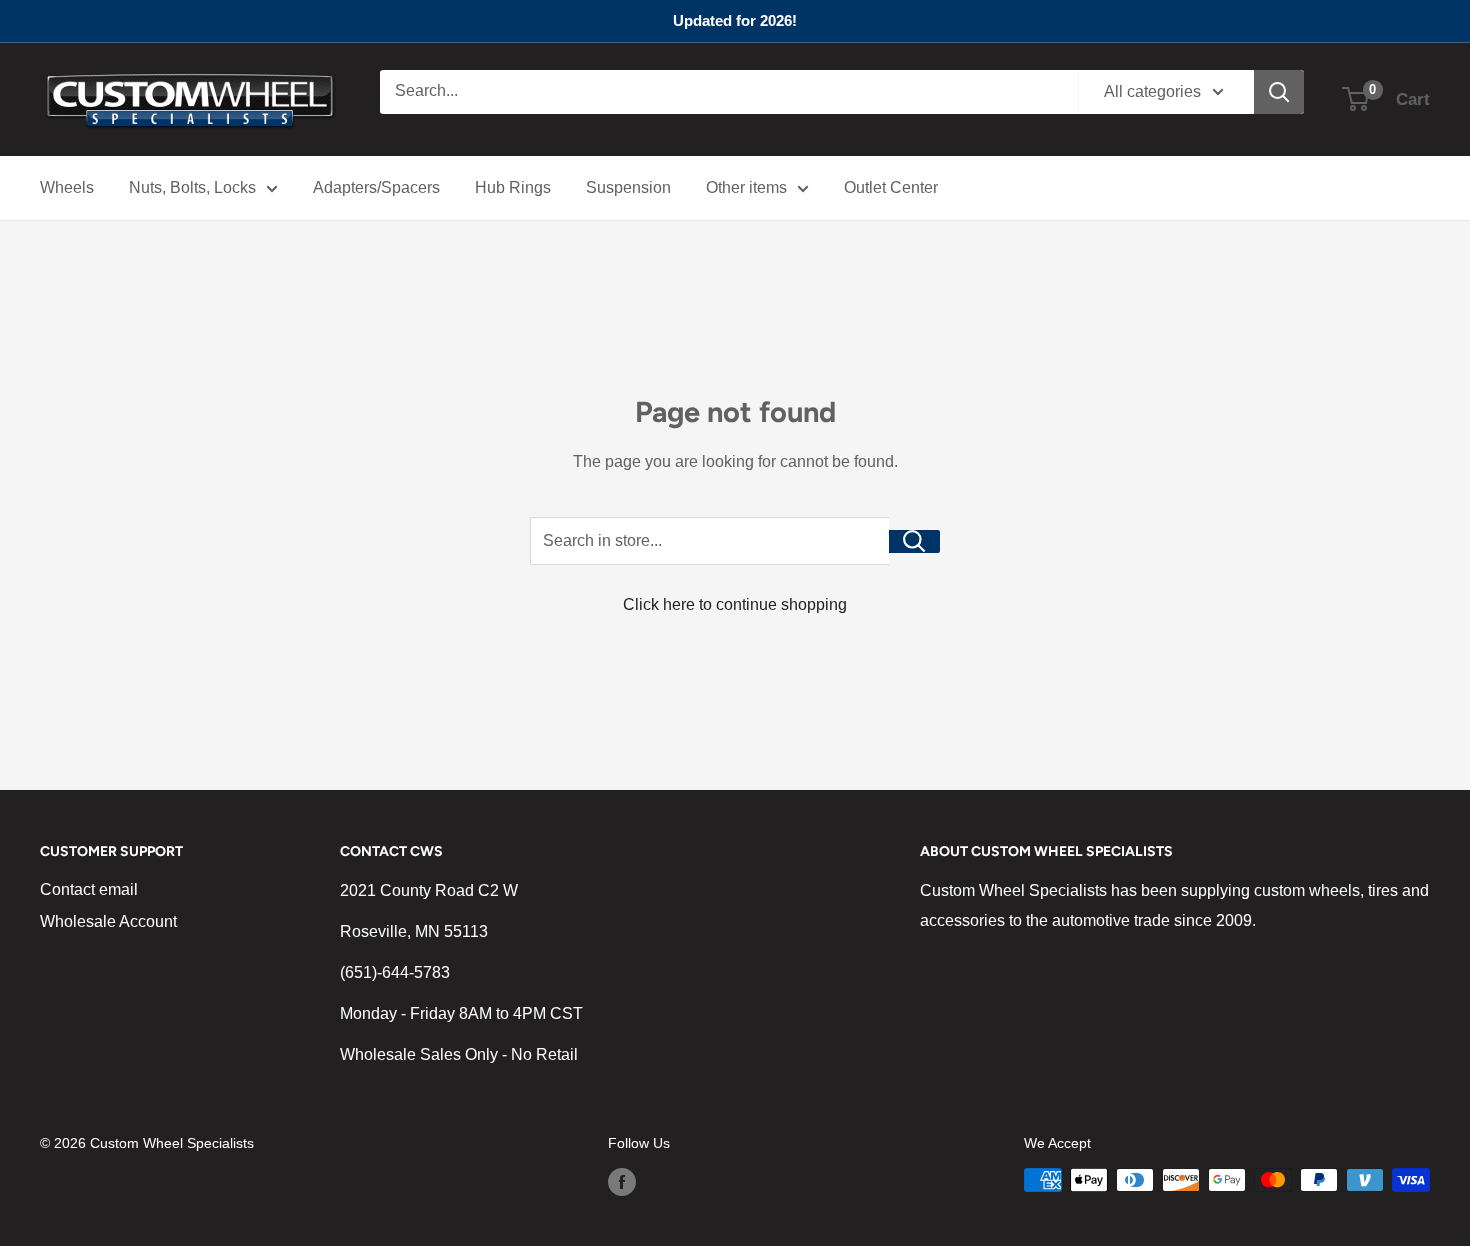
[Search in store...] (914, 541)
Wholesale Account (108, 921)
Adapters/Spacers (376, 187)
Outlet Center (891, 187)
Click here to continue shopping (735, 604)
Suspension (628, 187)
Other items (746, 187)
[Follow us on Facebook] (622, 1182)
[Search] (1279, 92)
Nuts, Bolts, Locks (192, 187)
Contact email (89, 889)
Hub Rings (513, 187)
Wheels (67, 187)
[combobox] (729, 92)
